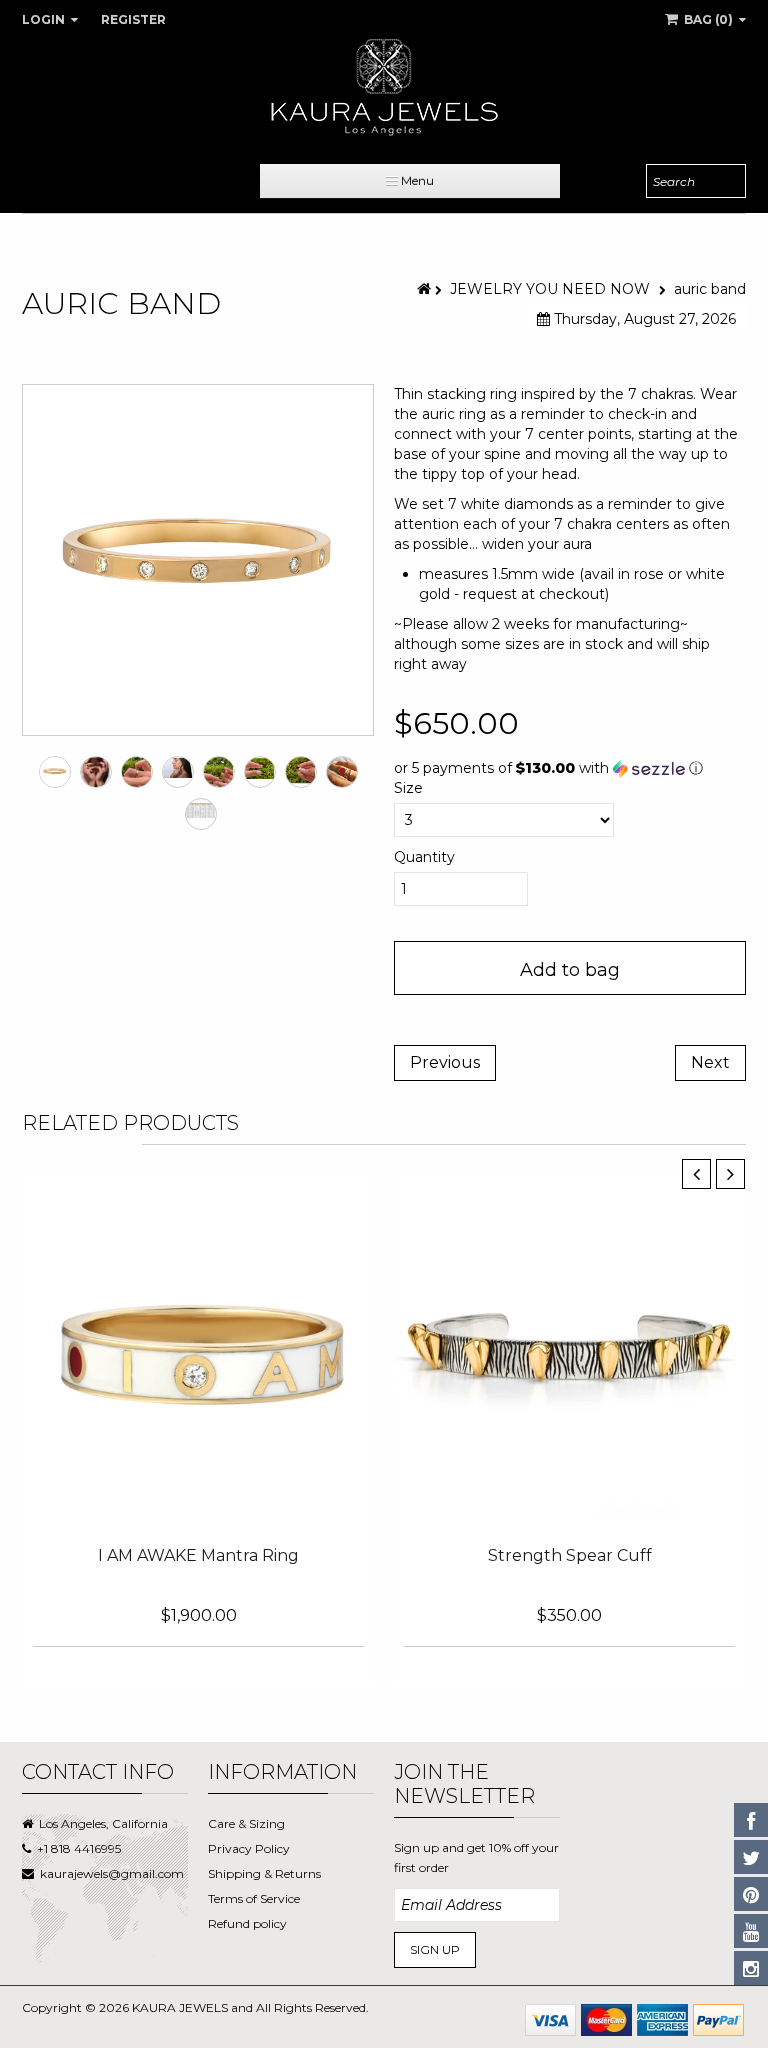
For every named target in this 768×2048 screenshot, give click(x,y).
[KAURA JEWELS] (384, 87)
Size (408, 788)
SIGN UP (435, 1949)
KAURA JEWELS (180, 2007)
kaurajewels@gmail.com (112, 1873)
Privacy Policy (249, 1848)
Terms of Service (254, 1898)
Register (133, 19)
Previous (445, 1062)
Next (710, 1062)
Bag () (708, 19)
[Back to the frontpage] (426, 289)
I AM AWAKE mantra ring (198, 1555)
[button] (570, 768)
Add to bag (570, 970)
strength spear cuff (570, 1555)
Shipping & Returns (264, 1873)
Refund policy (247, 1923)
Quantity (424, 857)
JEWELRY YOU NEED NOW (550, 289)
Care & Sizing (246, 1823)
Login (45, 19)
